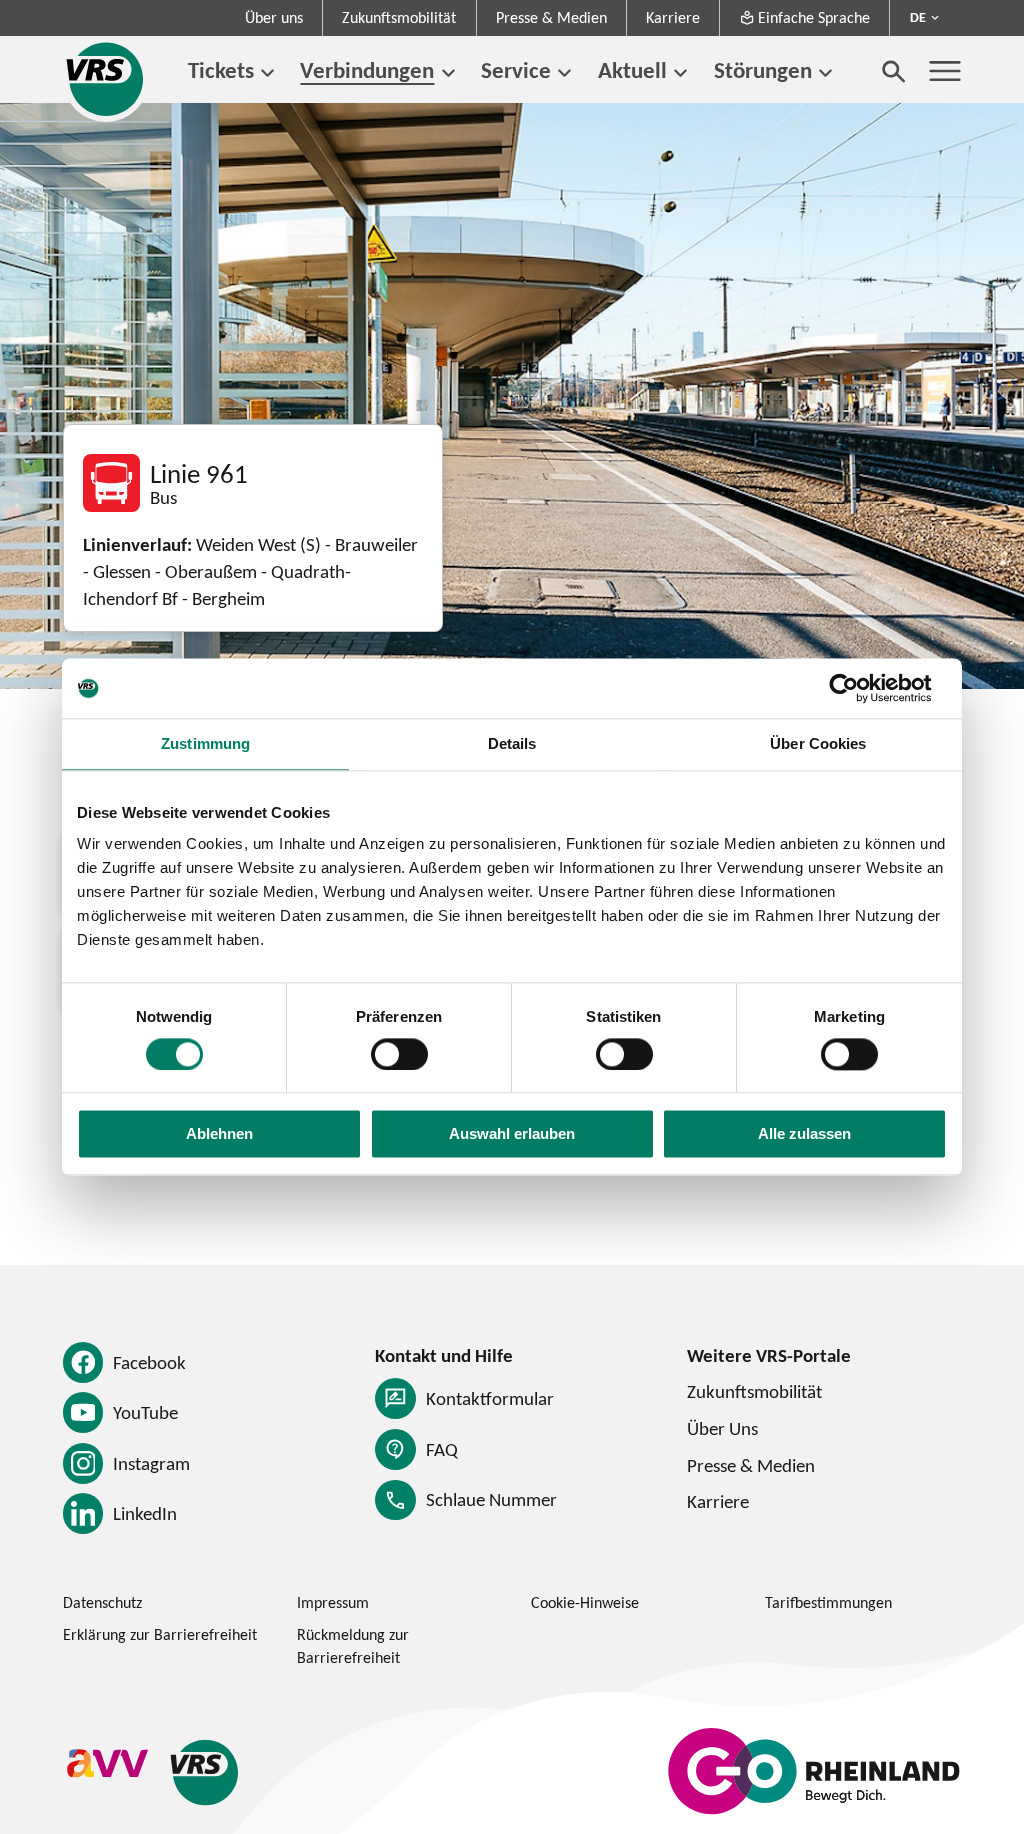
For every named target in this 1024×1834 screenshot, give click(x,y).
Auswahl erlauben (512, 1134)
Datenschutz (102, 1602)
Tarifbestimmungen (828, 1602)
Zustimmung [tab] (205, 743)
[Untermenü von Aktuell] (680, 73)
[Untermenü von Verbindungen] (447, 73)
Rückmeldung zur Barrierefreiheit (353, 1646)
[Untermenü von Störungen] (825, 73)
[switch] (399, 1054)
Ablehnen (219, 1134)
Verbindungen (367, 70)
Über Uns (722, 1428)
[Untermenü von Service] (564, 73)
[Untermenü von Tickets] (267, 73)
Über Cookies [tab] (818, 743)
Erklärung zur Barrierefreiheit (160, 1634)
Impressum (333, 1602)
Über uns (274, 17)
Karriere (673, 17)
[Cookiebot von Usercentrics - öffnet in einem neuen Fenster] (859, 688)
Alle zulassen (804, 1134)
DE (918, 17)
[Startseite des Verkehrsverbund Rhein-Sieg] (106, 79)
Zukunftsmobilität (399, 17)
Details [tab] (512, 743)
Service (516, 70)
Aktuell (632, 70)
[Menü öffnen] (945, 71)
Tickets (221, 70)
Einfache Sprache (814, 17)
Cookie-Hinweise (585, 1602)
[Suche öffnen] (894, 71)
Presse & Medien (551, 17)
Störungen (763, 70)
